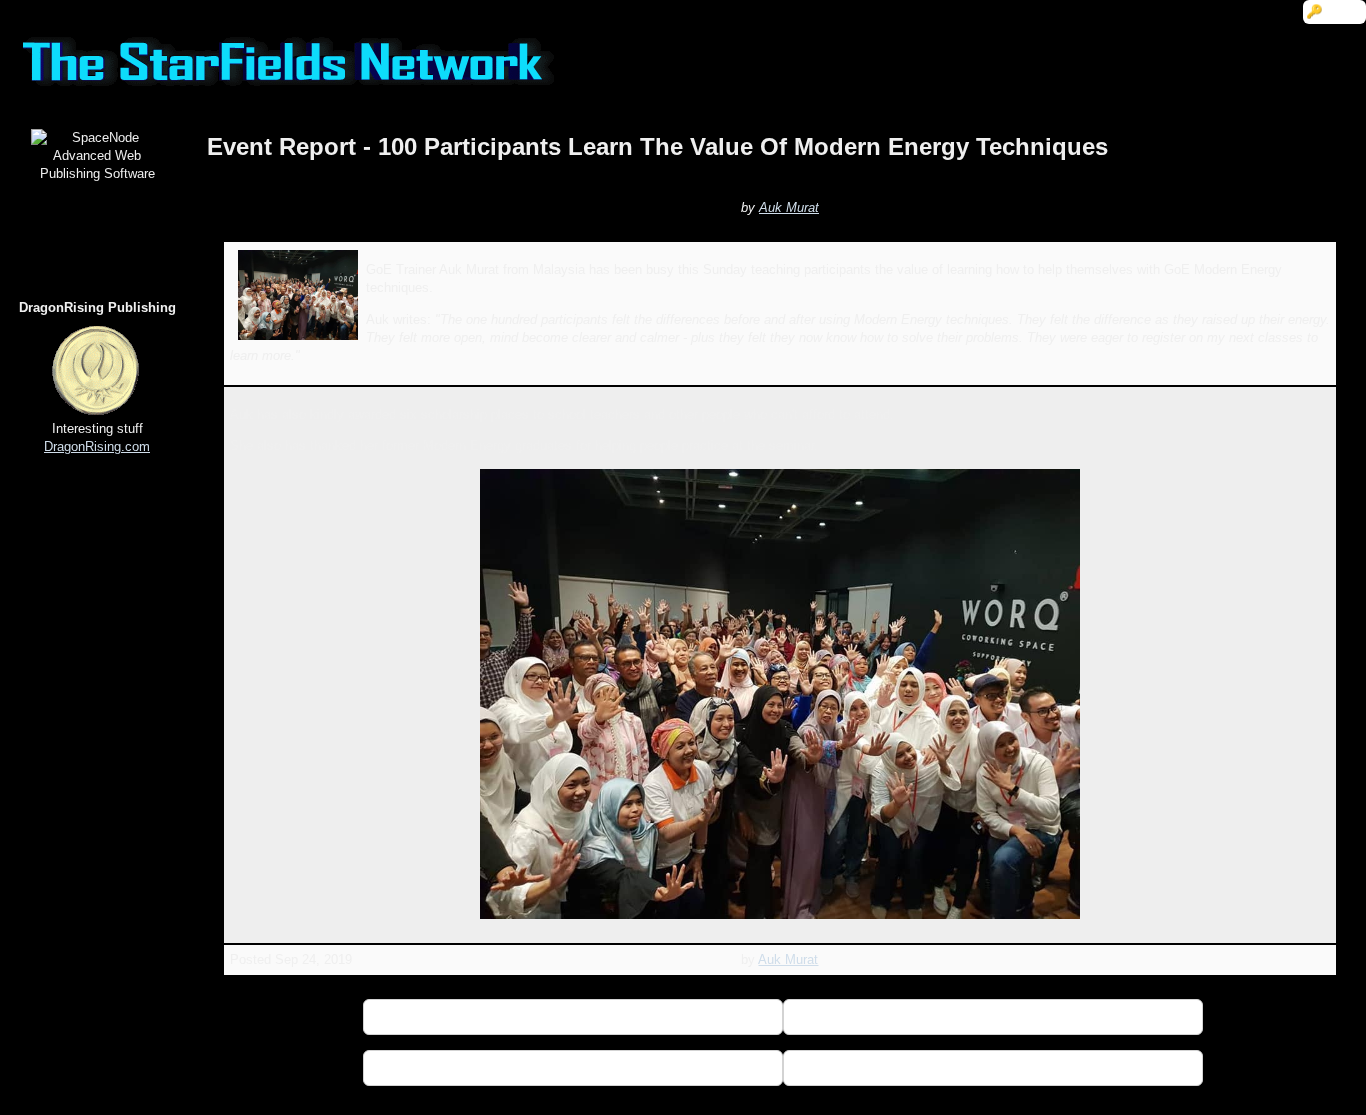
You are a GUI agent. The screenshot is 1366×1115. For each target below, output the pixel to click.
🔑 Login (1334, 11)
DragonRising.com (97, 446)
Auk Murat (789, 207)
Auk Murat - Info (573, 1016)
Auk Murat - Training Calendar (993, 1016)
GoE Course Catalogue (573, 1067)
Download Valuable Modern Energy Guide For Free (993, 1067)
